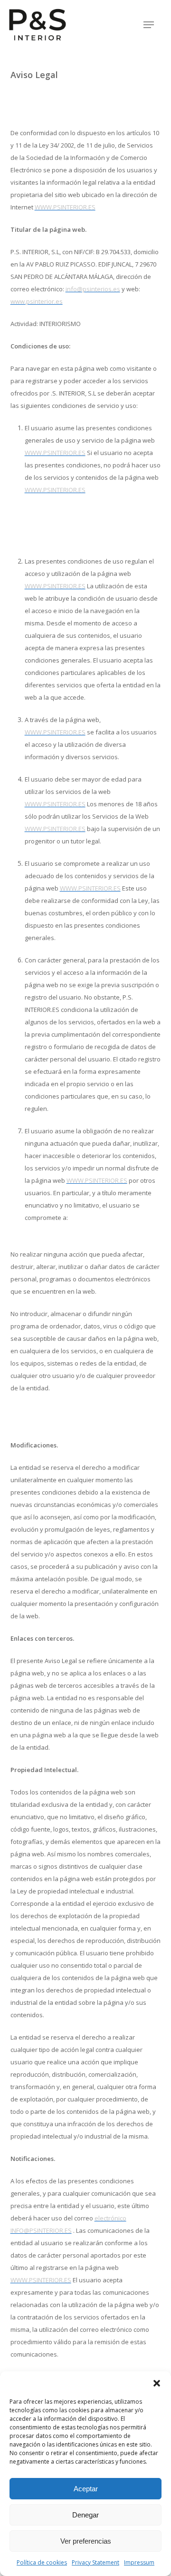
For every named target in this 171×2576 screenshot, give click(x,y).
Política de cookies (42, 2562)
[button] (157, 2383)
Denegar (85, 2515)
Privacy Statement (95, 2562)
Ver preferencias (86, 2541)
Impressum (139, 2562)
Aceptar (86, 2489)
